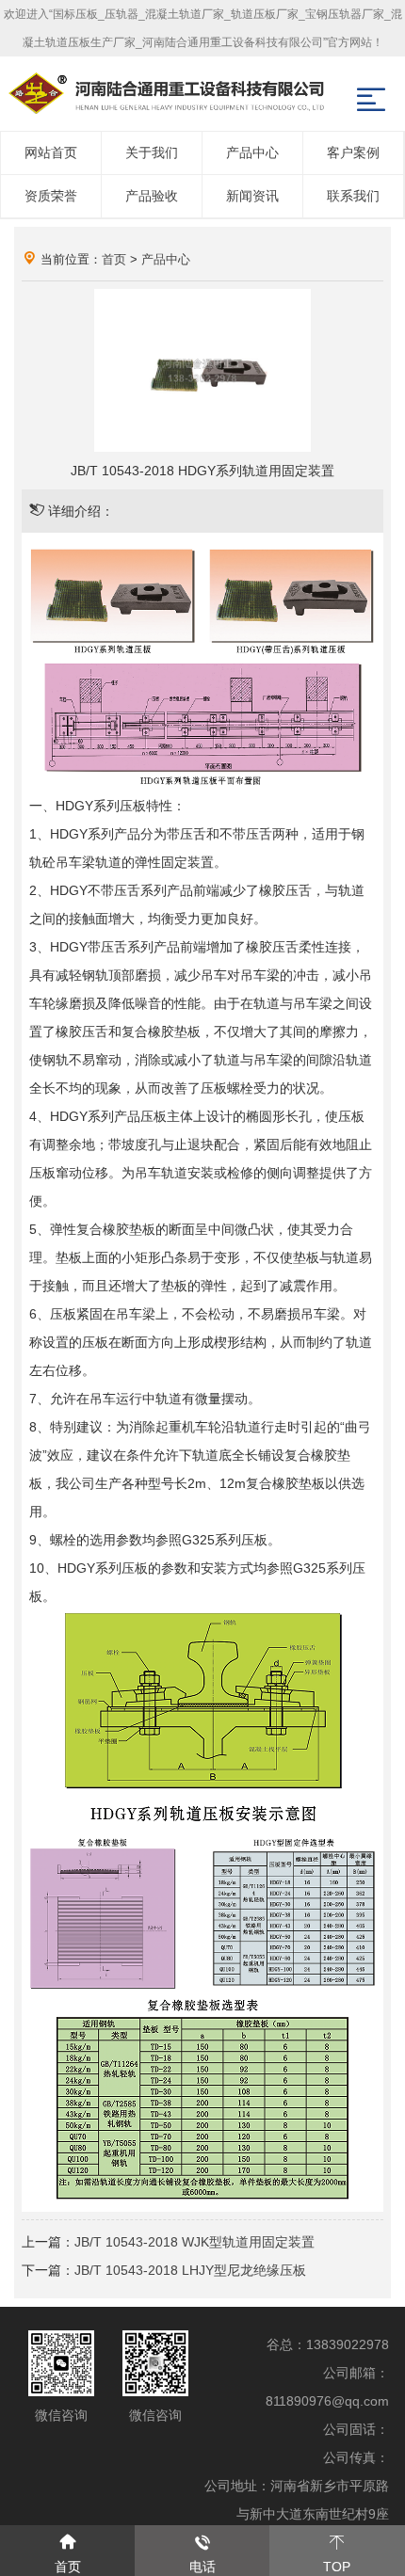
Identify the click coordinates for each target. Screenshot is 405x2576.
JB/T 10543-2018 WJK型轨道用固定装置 (194, 2242)
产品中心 (166, 259)
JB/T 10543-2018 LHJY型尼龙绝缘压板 (190, 2270)
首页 (114, 259)
